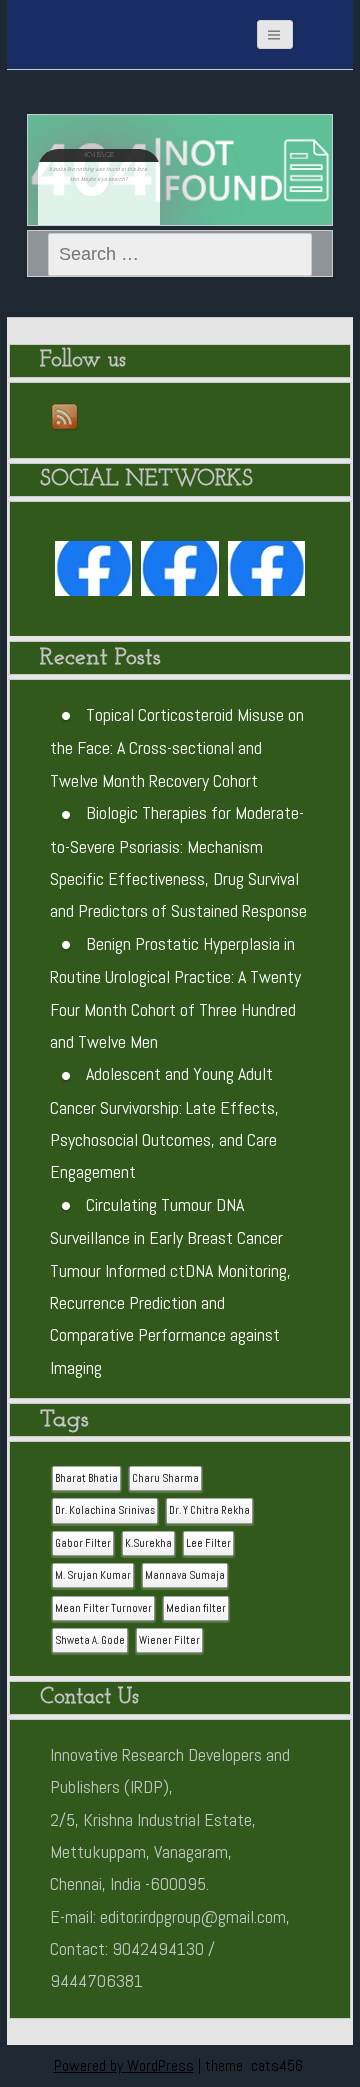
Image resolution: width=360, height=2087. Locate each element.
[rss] (66, 418)
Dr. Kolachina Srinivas (105, 1510)
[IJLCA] (267, 572)
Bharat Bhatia (86, 1478)
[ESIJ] (94, 572)
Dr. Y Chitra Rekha (209, 1510)
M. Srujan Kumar (93, 1575)
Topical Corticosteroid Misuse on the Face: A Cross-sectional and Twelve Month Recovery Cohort (177, 747)
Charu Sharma (165, 1478)
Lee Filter (208, 1543)
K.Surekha (148, 1543)
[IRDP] (107, 25)
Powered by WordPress (124, 2065)
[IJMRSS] (180, 572)
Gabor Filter (83, 1543)
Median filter (196, 1608)
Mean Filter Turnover (103, 1608)
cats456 (277, 2065)
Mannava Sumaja (185, 1575)
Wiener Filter (169, 1640)
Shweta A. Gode (90, 1640)
